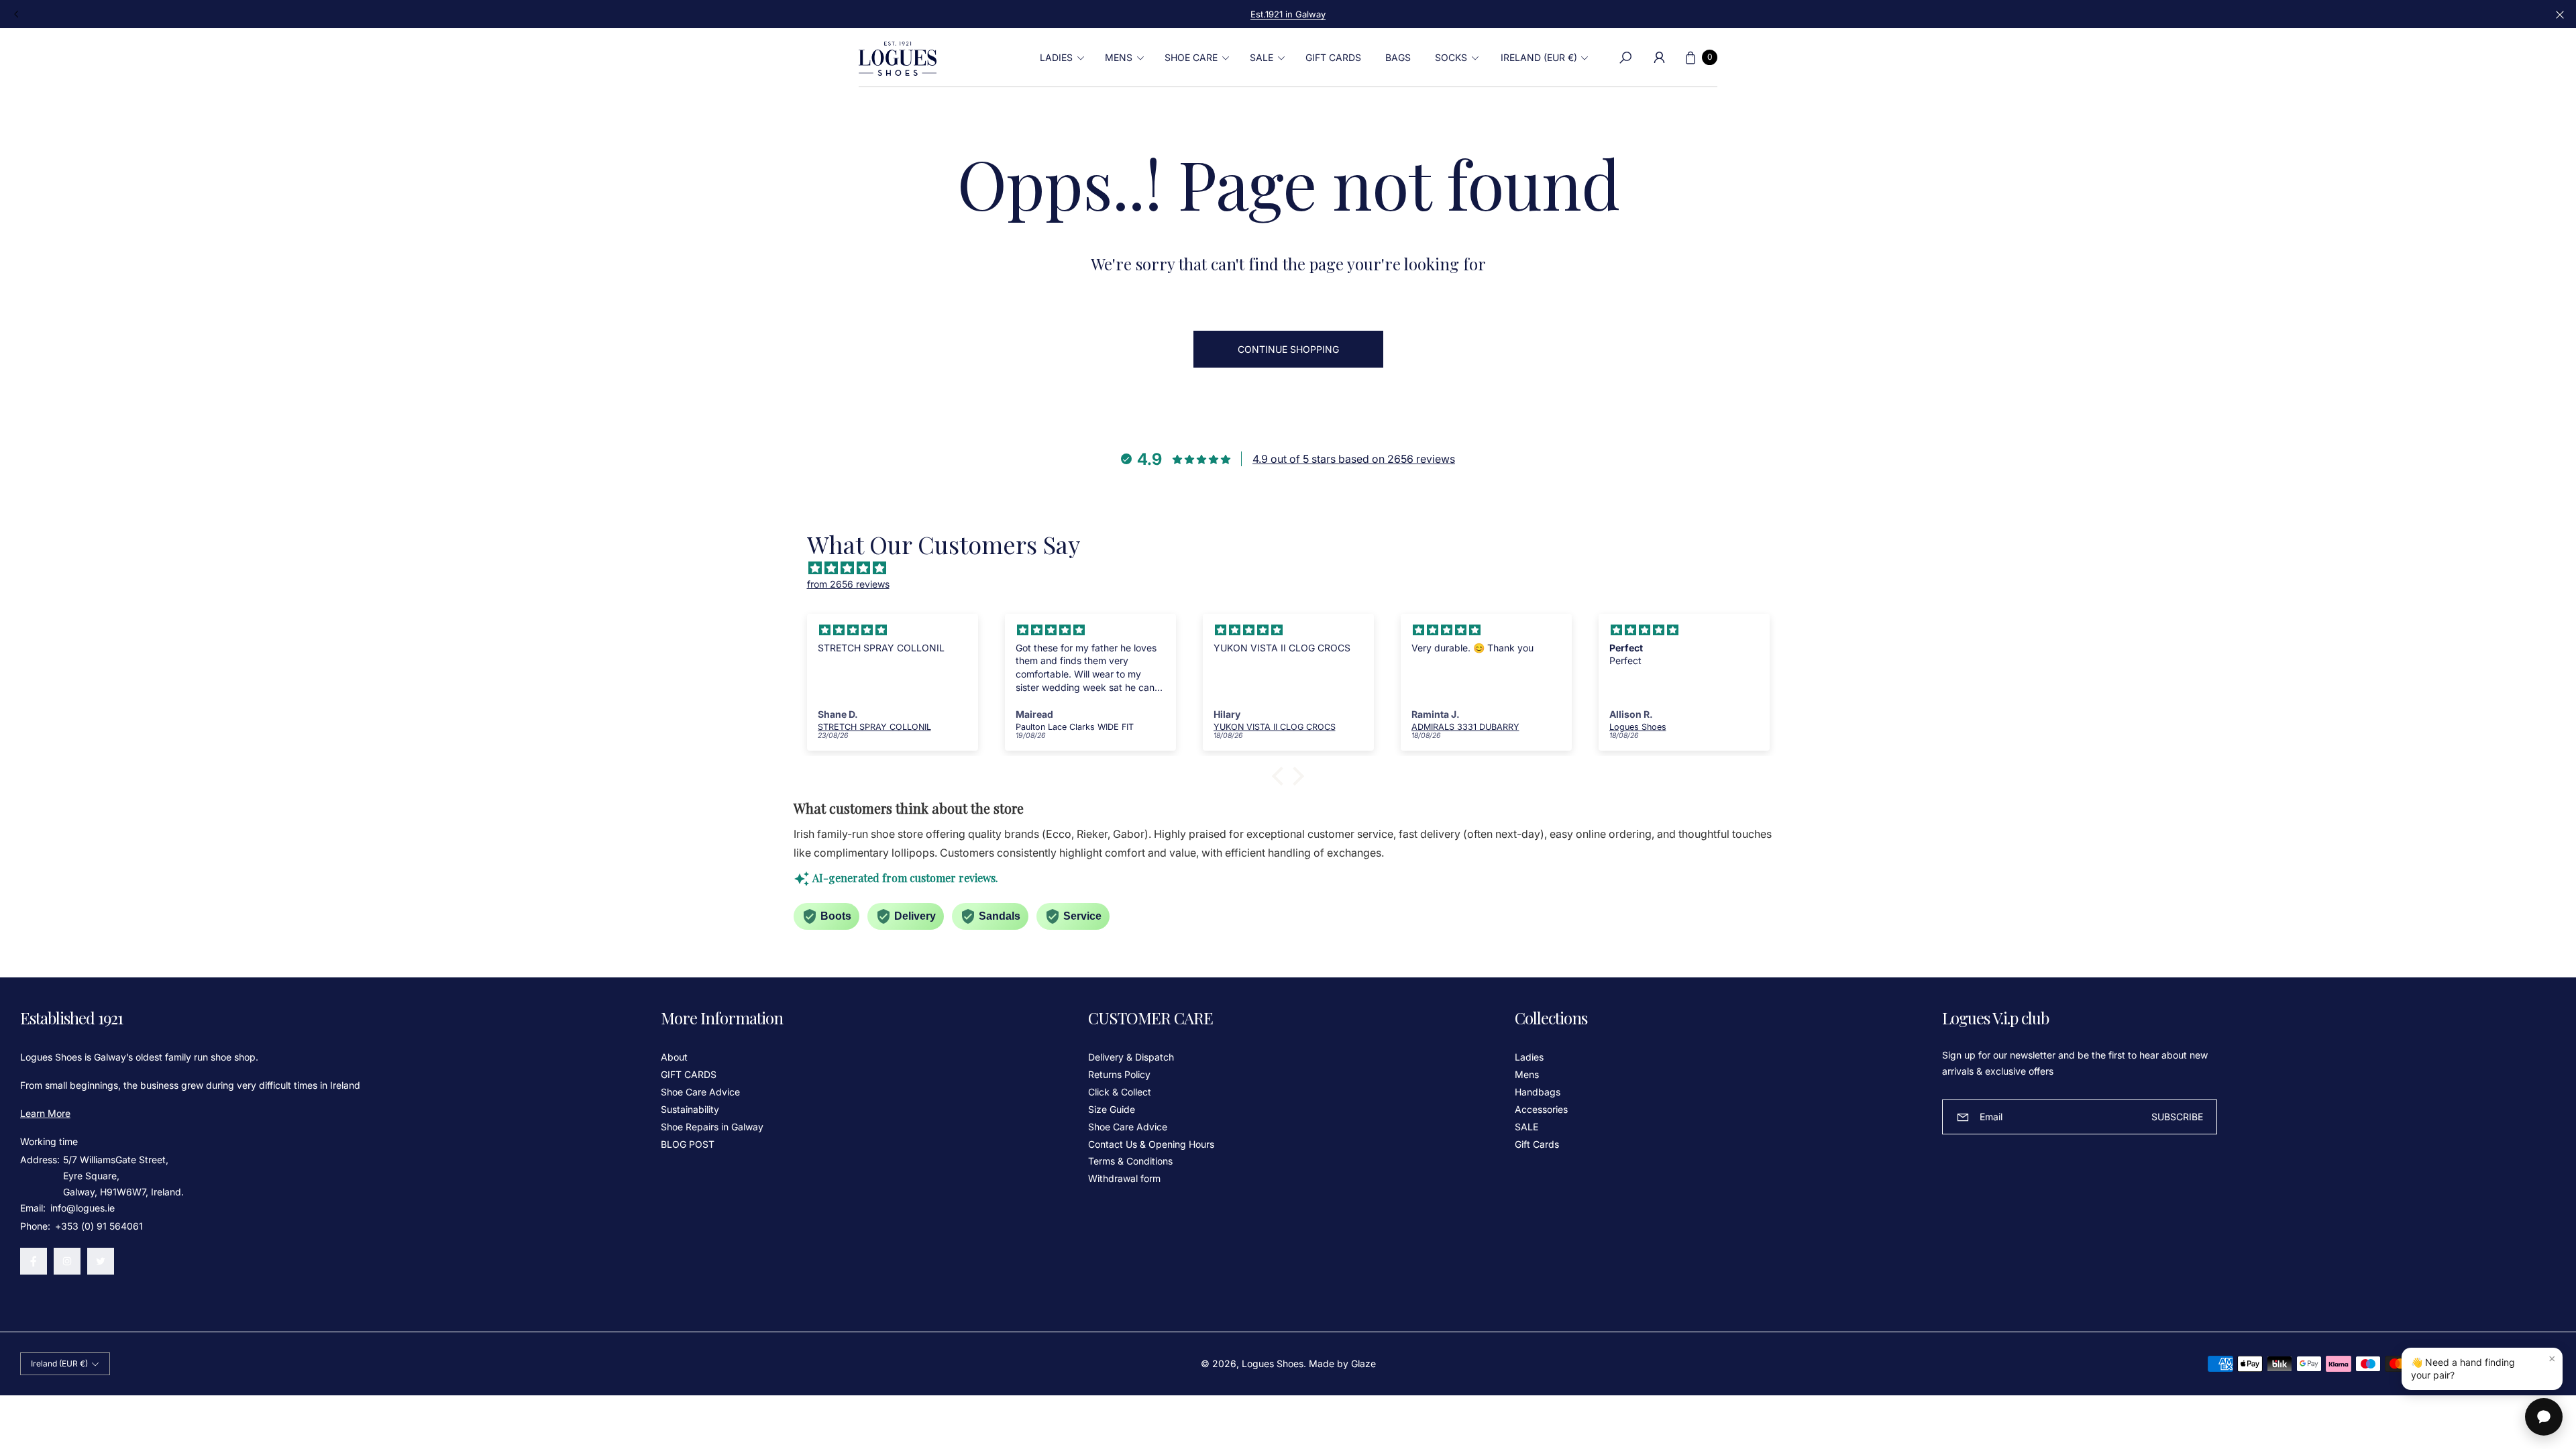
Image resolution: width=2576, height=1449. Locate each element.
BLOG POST (688, 1144)
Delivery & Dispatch (1131, 1057)
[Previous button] (17, 14)
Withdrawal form (1124, 1178)
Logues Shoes (1273, 1363)
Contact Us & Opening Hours (1151, 1144)
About (674, 1057)
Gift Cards (1537, 1144)
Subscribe (2177, 1117)
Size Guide (1112, 1109)
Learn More (45, 1113)
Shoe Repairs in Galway (712, 1127)
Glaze (1363, 1363)
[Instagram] (67, 1261)
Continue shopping (1288, 349)
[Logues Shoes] (898, 58)
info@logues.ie (81, 1208)
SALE (1526, 1127)
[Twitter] (101, 1261)
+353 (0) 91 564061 (99, 1226)
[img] (1295, 568)
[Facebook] (34, 1261)
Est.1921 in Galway (1288, 14)
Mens (1527, 1074)
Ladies (1529, 1057)
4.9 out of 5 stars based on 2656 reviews (1354, 459)
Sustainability (690, 1109)
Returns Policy (1119, 1074)
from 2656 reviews (848, 584)
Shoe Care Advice (700, 1092)
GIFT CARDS (689, 1074)
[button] (1060, 58)
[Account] (1659, 58)
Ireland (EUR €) (1539, 57)
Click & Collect (1120, 1092)
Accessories (1541, 1109)
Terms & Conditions (1130, 1161)
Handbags (1538, 1092)
